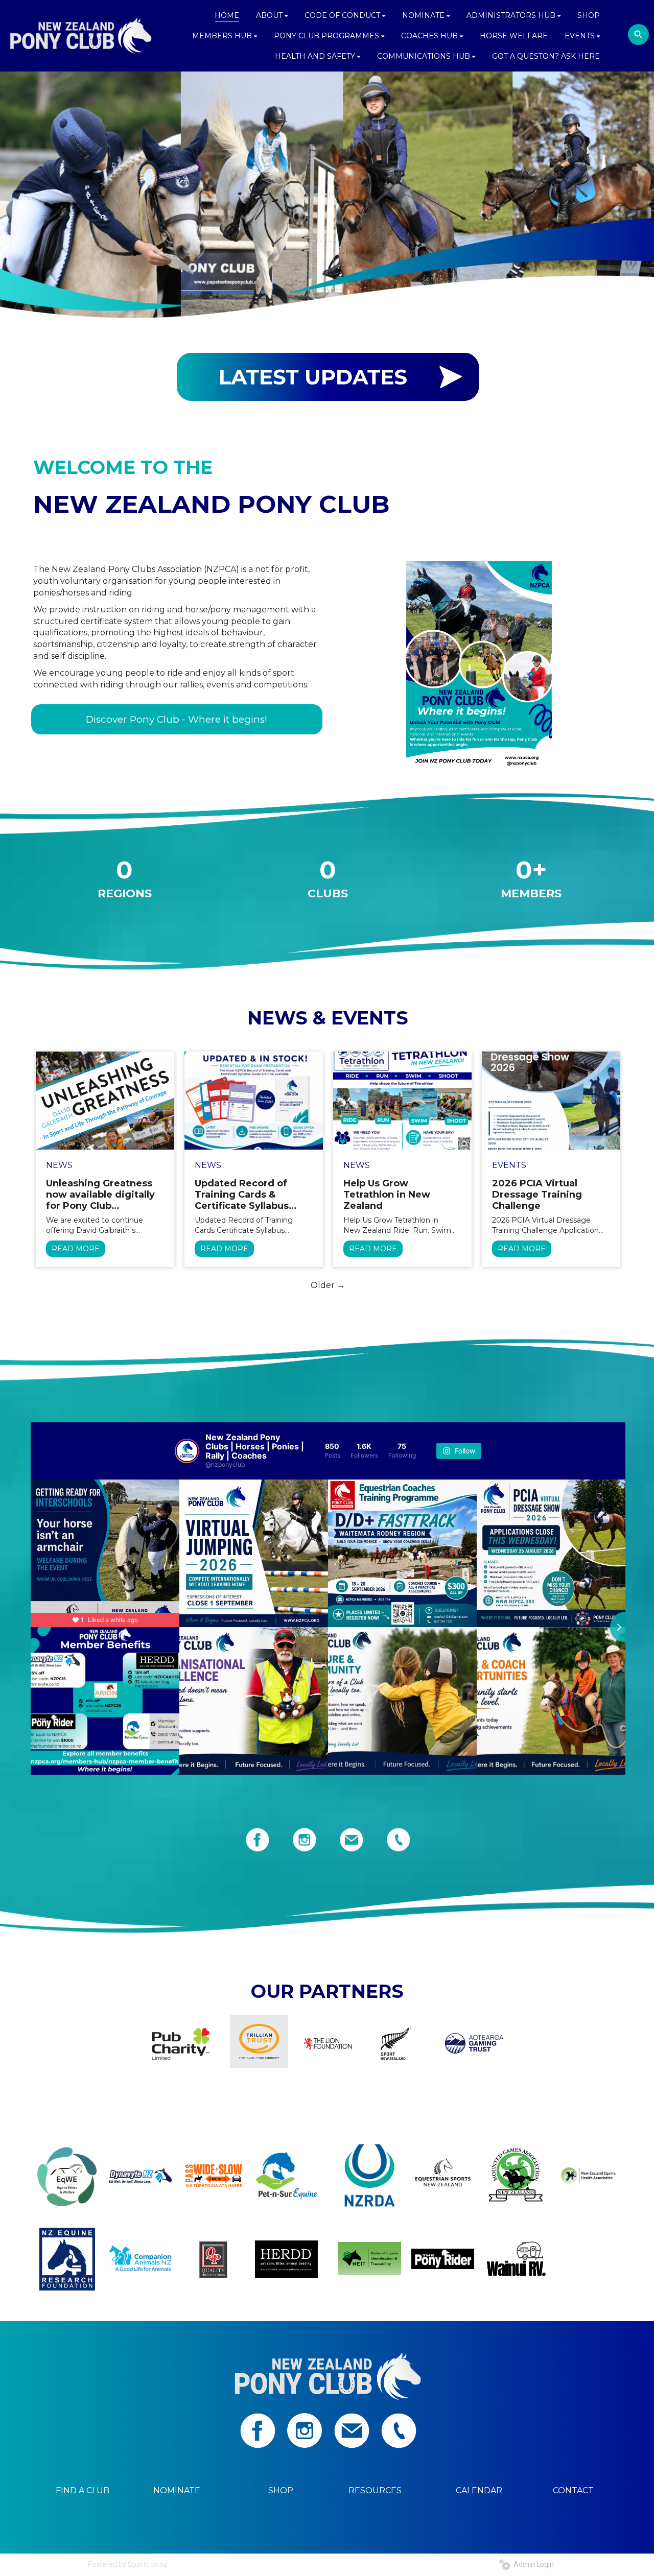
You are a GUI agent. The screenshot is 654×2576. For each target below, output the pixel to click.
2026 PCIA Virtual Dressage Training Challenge (537, 1195)
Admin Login (532, 2564)
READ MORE (76, 1249)
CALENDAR (479, 2490)
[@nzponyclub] (187, 1451)
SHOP (281, 2490)
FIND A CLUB (83, 2490)
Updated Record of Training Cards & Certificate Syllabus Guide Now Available (245, 1195)
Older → (328, 1285)
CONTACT (573, 2490)
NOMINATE (177, 2490)
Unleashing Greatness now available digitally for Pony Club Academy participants (100, 1195)
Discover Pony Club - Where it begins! (177, 719)
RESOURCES (375, 2490)
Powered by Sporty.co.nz (128, 2564)
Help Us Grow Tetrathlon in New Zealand (387, 1195)
